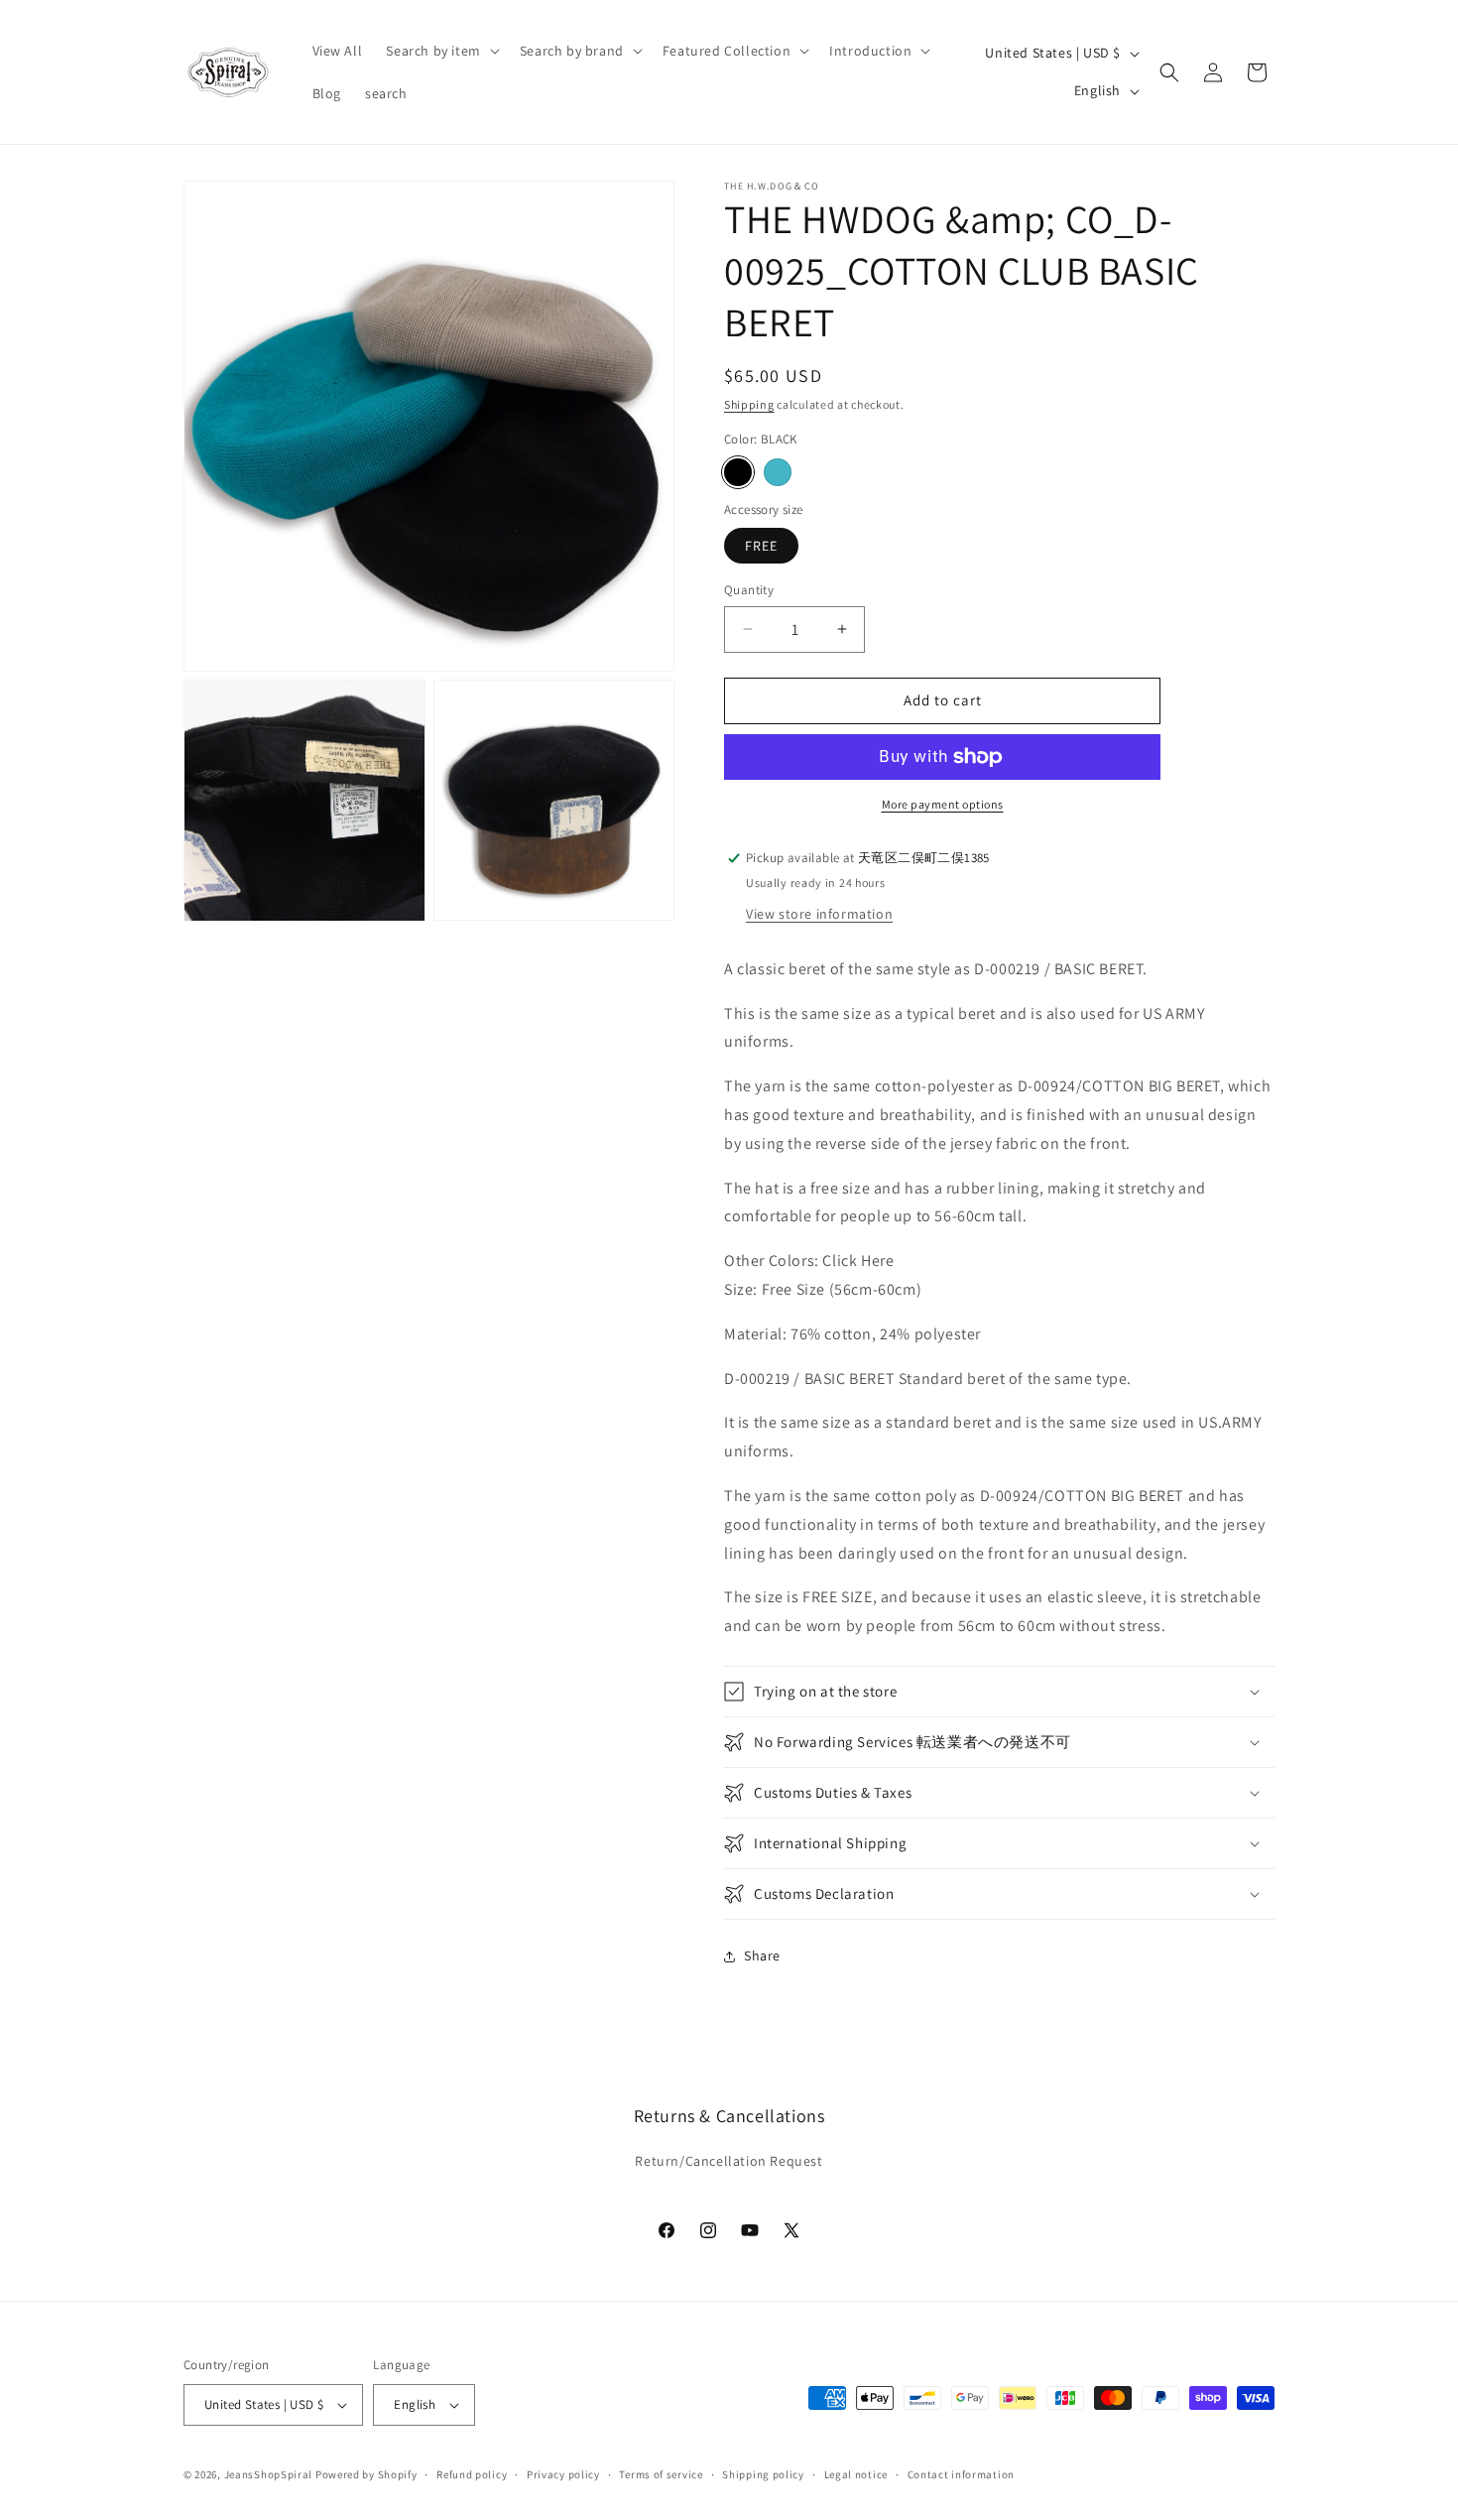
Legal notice (856, 2474)
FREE (761, 546)
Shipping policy (763, 2474)
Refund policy (472, 2474)
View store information (819, 914)
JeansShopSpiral (269, 2474)
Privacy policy (563, 2474)
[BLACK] (738, 472)
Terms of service (661, 2474)
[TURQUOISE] (778, 472)
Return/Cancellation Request (729, 2161)
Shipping (749, 404)
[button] (440, 51)
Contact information (961, 2474)
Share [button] (762, 1955)
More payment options (943, 804)
